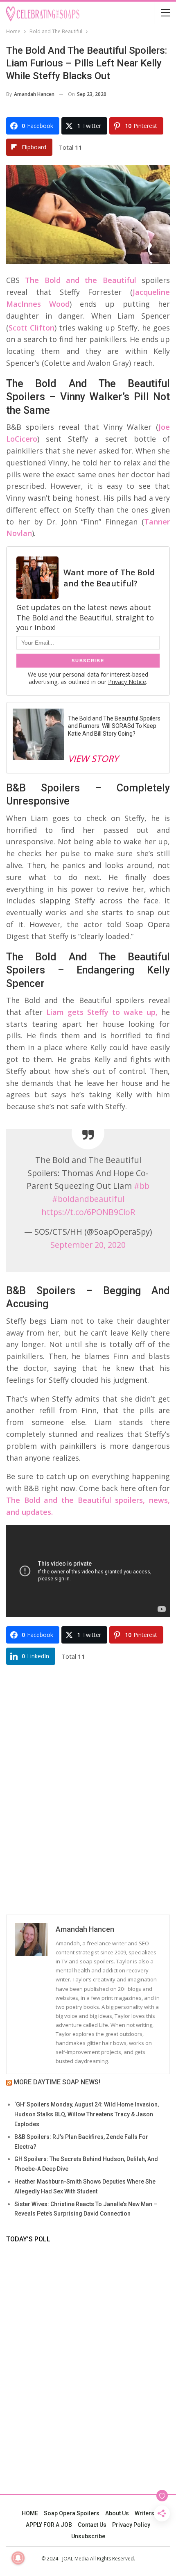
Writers (144, 2513)
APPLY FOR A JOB (49, 2525)
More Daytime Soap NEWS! (57, 2082)
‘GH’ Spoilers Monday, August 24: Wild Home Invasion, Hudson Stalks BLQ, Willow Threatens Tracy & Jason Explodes (87, 2114)
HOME (30, 2513)
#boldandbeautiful (88, 1199)
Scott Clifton (32, 328)
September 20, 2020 (88, 1245)
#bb (142, 1186)
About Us (117, 2513)
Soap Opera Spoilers (72, 2513)
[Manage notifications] (18, 2558)
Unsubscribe (88, 2536)
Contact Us (92, 2525)
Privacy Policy (131, 2525)
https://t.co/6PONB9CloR (88, 1212)
